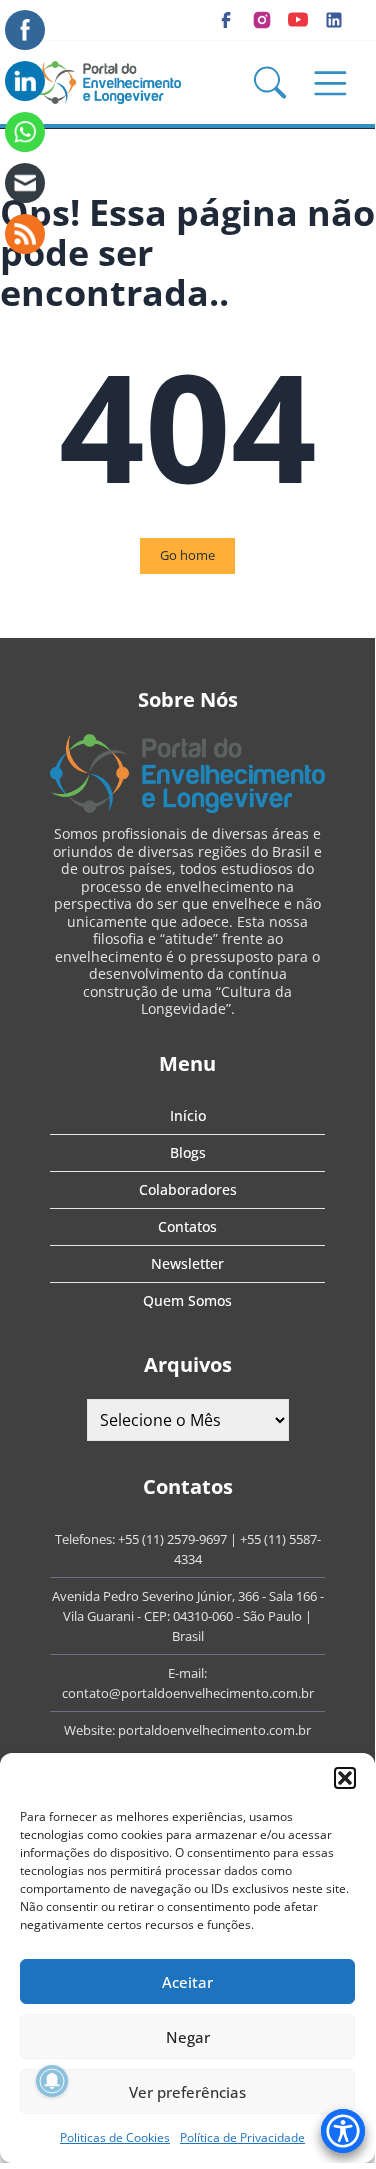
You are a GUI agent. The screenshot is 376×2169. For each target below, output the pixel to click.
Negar (188, 2037)
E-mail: (187, 1673)
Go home (187, 555)
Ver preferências (187, 2092)
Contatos (187, 1226)
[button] (345, 1778)
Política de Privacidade (242, 2137)
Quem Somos (187, 1300)
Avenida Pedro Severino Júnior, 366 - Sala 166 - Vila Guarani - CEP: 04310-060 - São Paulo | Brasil (188, 1616)
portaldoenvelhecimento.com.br (214, 1730)
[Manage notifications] (52, 2081)
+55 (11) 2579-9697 (172, 1539)
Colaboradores (188, 1189)
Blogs (188, 1152)
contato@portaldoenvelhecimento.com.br (188, 1693)
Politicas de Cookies (115, 2137)
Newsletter (187, 1263)
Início (188, 1115)
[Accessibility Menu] (343, 2131)
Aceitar (187, 1982)
